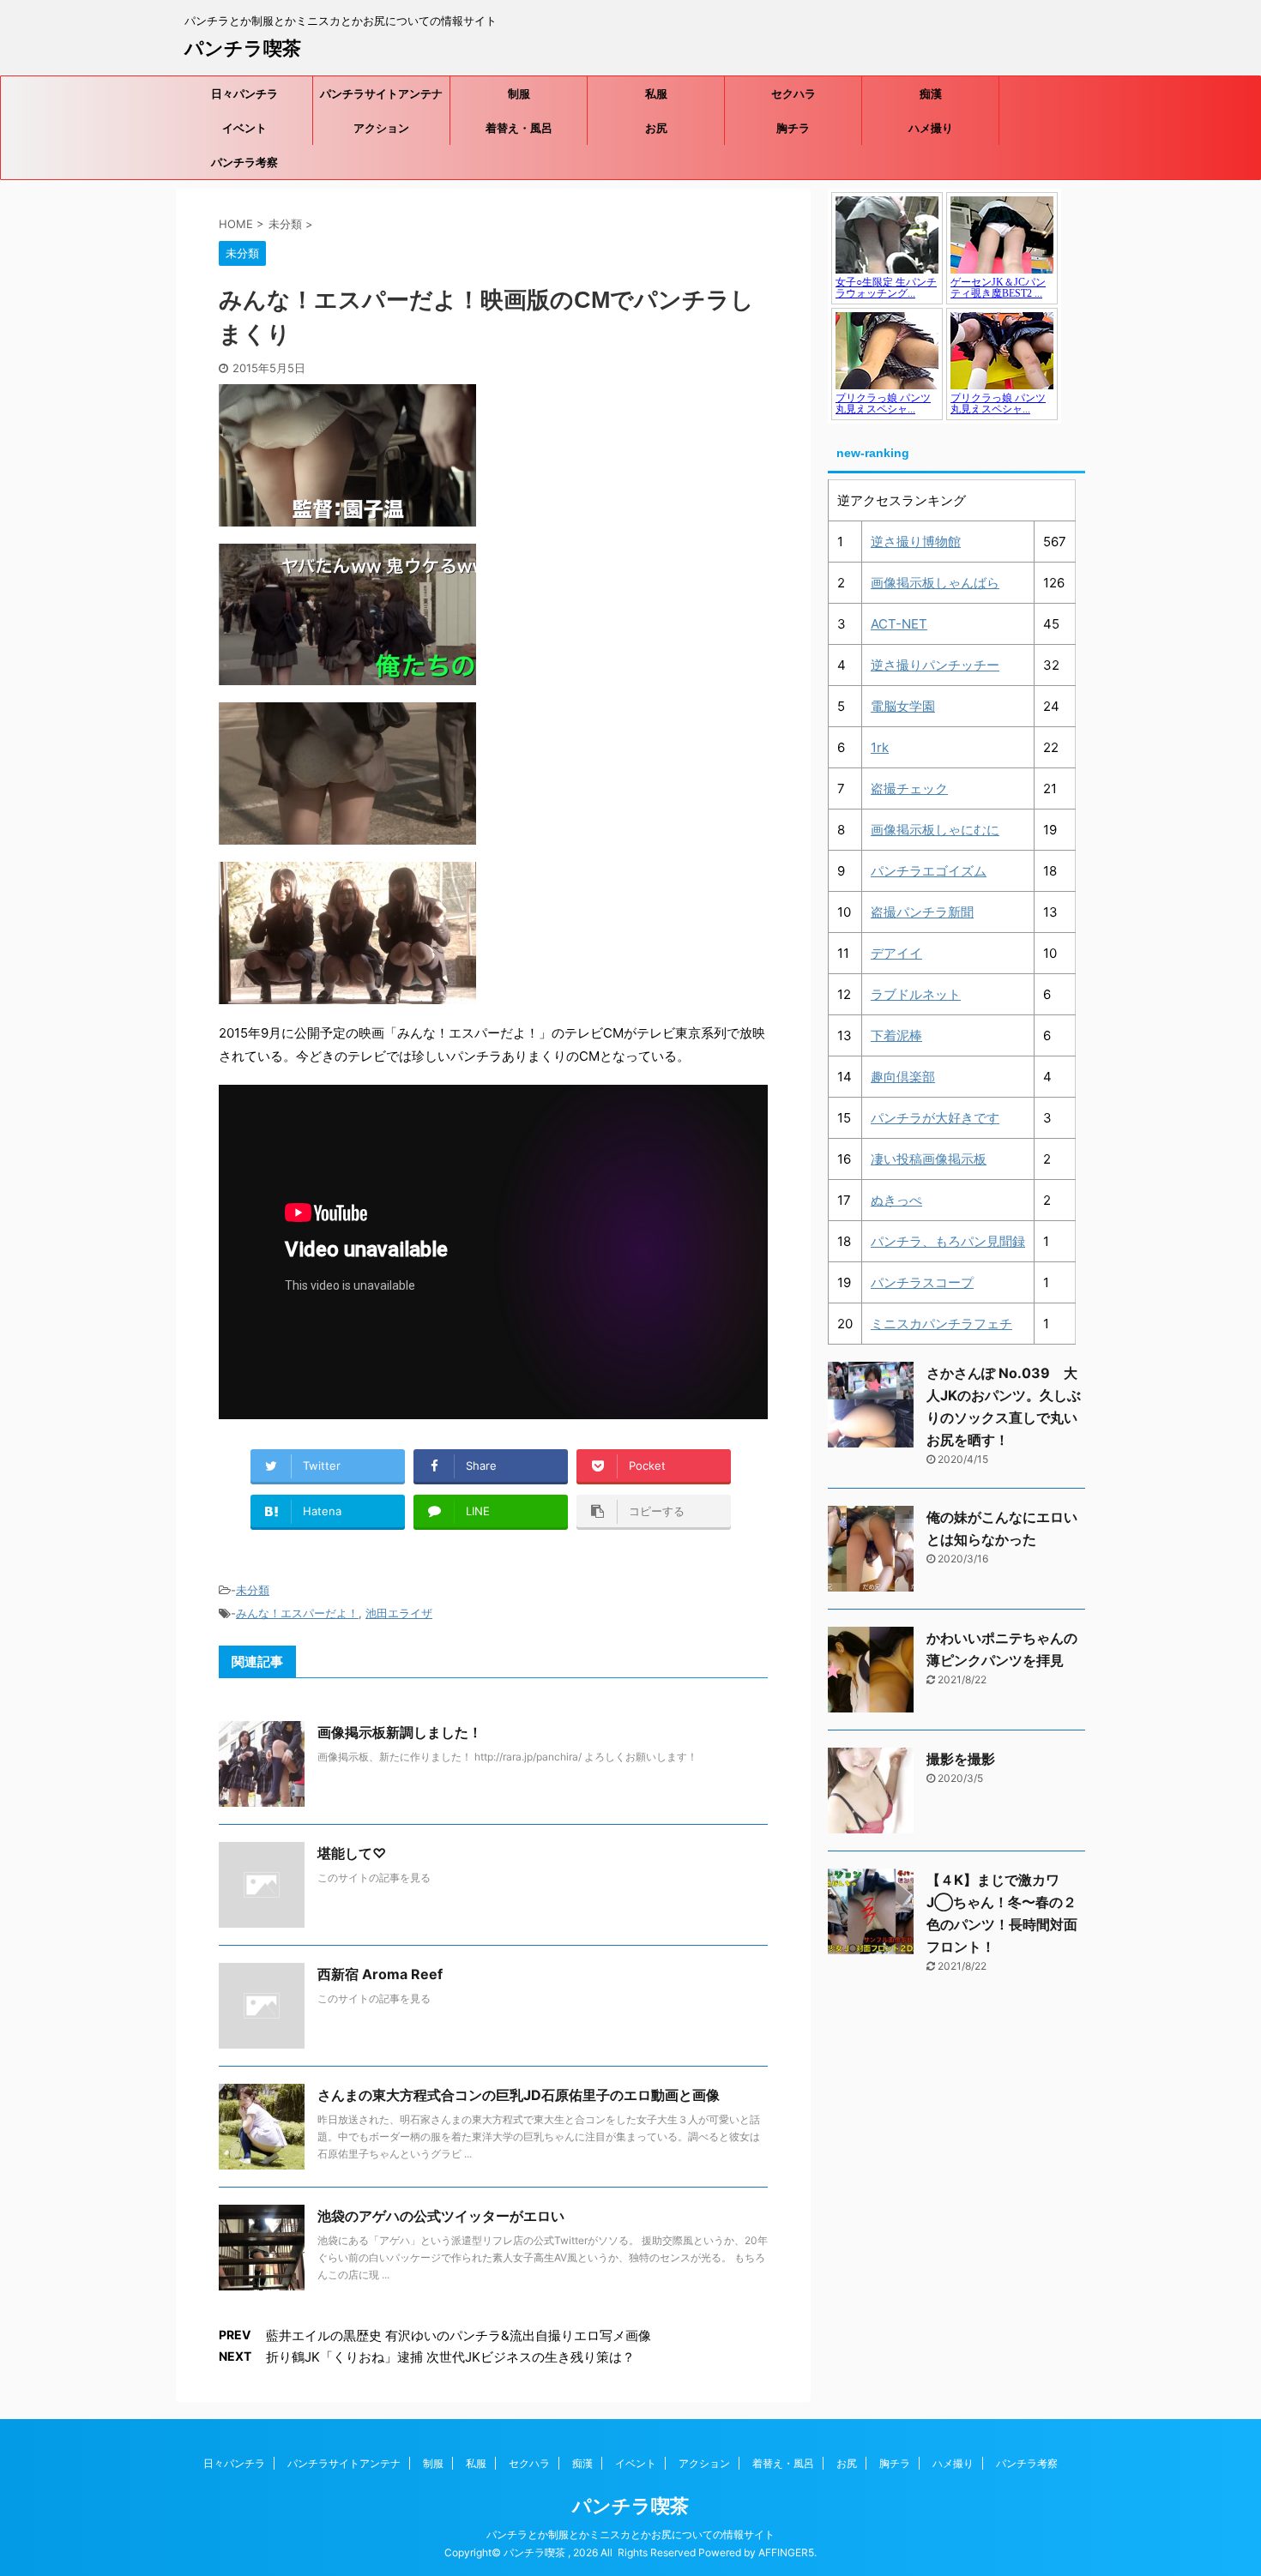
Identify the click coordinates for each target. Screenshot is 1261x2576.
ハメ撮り (931, 128)
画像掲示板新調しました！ (400, 1732)
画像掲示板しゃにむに (935, 830)
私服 (656, 93)
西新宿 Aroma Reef (380, 1974)
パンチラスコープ (922, 1282)
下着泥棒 (896, 1035)
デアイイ (896, 953)
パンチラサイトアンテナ (381, 93)
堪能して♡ (352, 1853)
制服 (519, 93)
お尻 (656, 128)
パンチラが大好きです (935, 1118)
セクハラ (793, 93)
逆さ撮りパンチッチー (935, 665)
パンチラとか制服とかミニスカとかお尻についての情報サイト (630, 2534)
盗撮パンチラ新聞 (922, 912)
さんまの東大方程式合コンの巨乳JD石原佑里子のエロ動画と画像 (519, 2095)
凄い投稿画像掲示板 (929, 1159)
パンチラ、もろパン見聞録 (948, 1241)
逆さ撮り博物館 (916, 542)
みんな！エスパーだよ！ (297, 1613)
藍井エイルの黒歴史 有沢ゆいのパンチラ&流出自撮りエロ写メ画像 (459, 2335)
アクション (381, 128)
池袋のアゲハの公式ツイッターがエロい (441, 2216)
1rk (880, 747)
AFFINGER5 (786, 2552)
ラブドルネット (916, 994)
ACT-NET (899, 624)
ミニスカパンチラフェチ (941, 1324)
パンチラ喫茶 (243, 48)
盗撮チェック (909, 788)
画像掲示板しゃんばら (935, 583)
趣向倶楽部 (903, 1077)
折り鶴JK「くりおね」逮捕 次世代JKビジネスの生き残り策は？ (450, 2357)
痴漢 (931, 93)
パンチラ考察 (244, 162)
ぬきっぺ (896, 1200)
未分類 (253, 1590)
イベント (244, 128)
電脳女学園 (903, 706)
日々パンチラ (244, 93)
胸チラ (793, 128)
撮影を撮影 (961, 1759)
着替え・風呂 (519, 128)
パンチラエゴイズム (929, 871)
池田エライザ (399, 1613)
